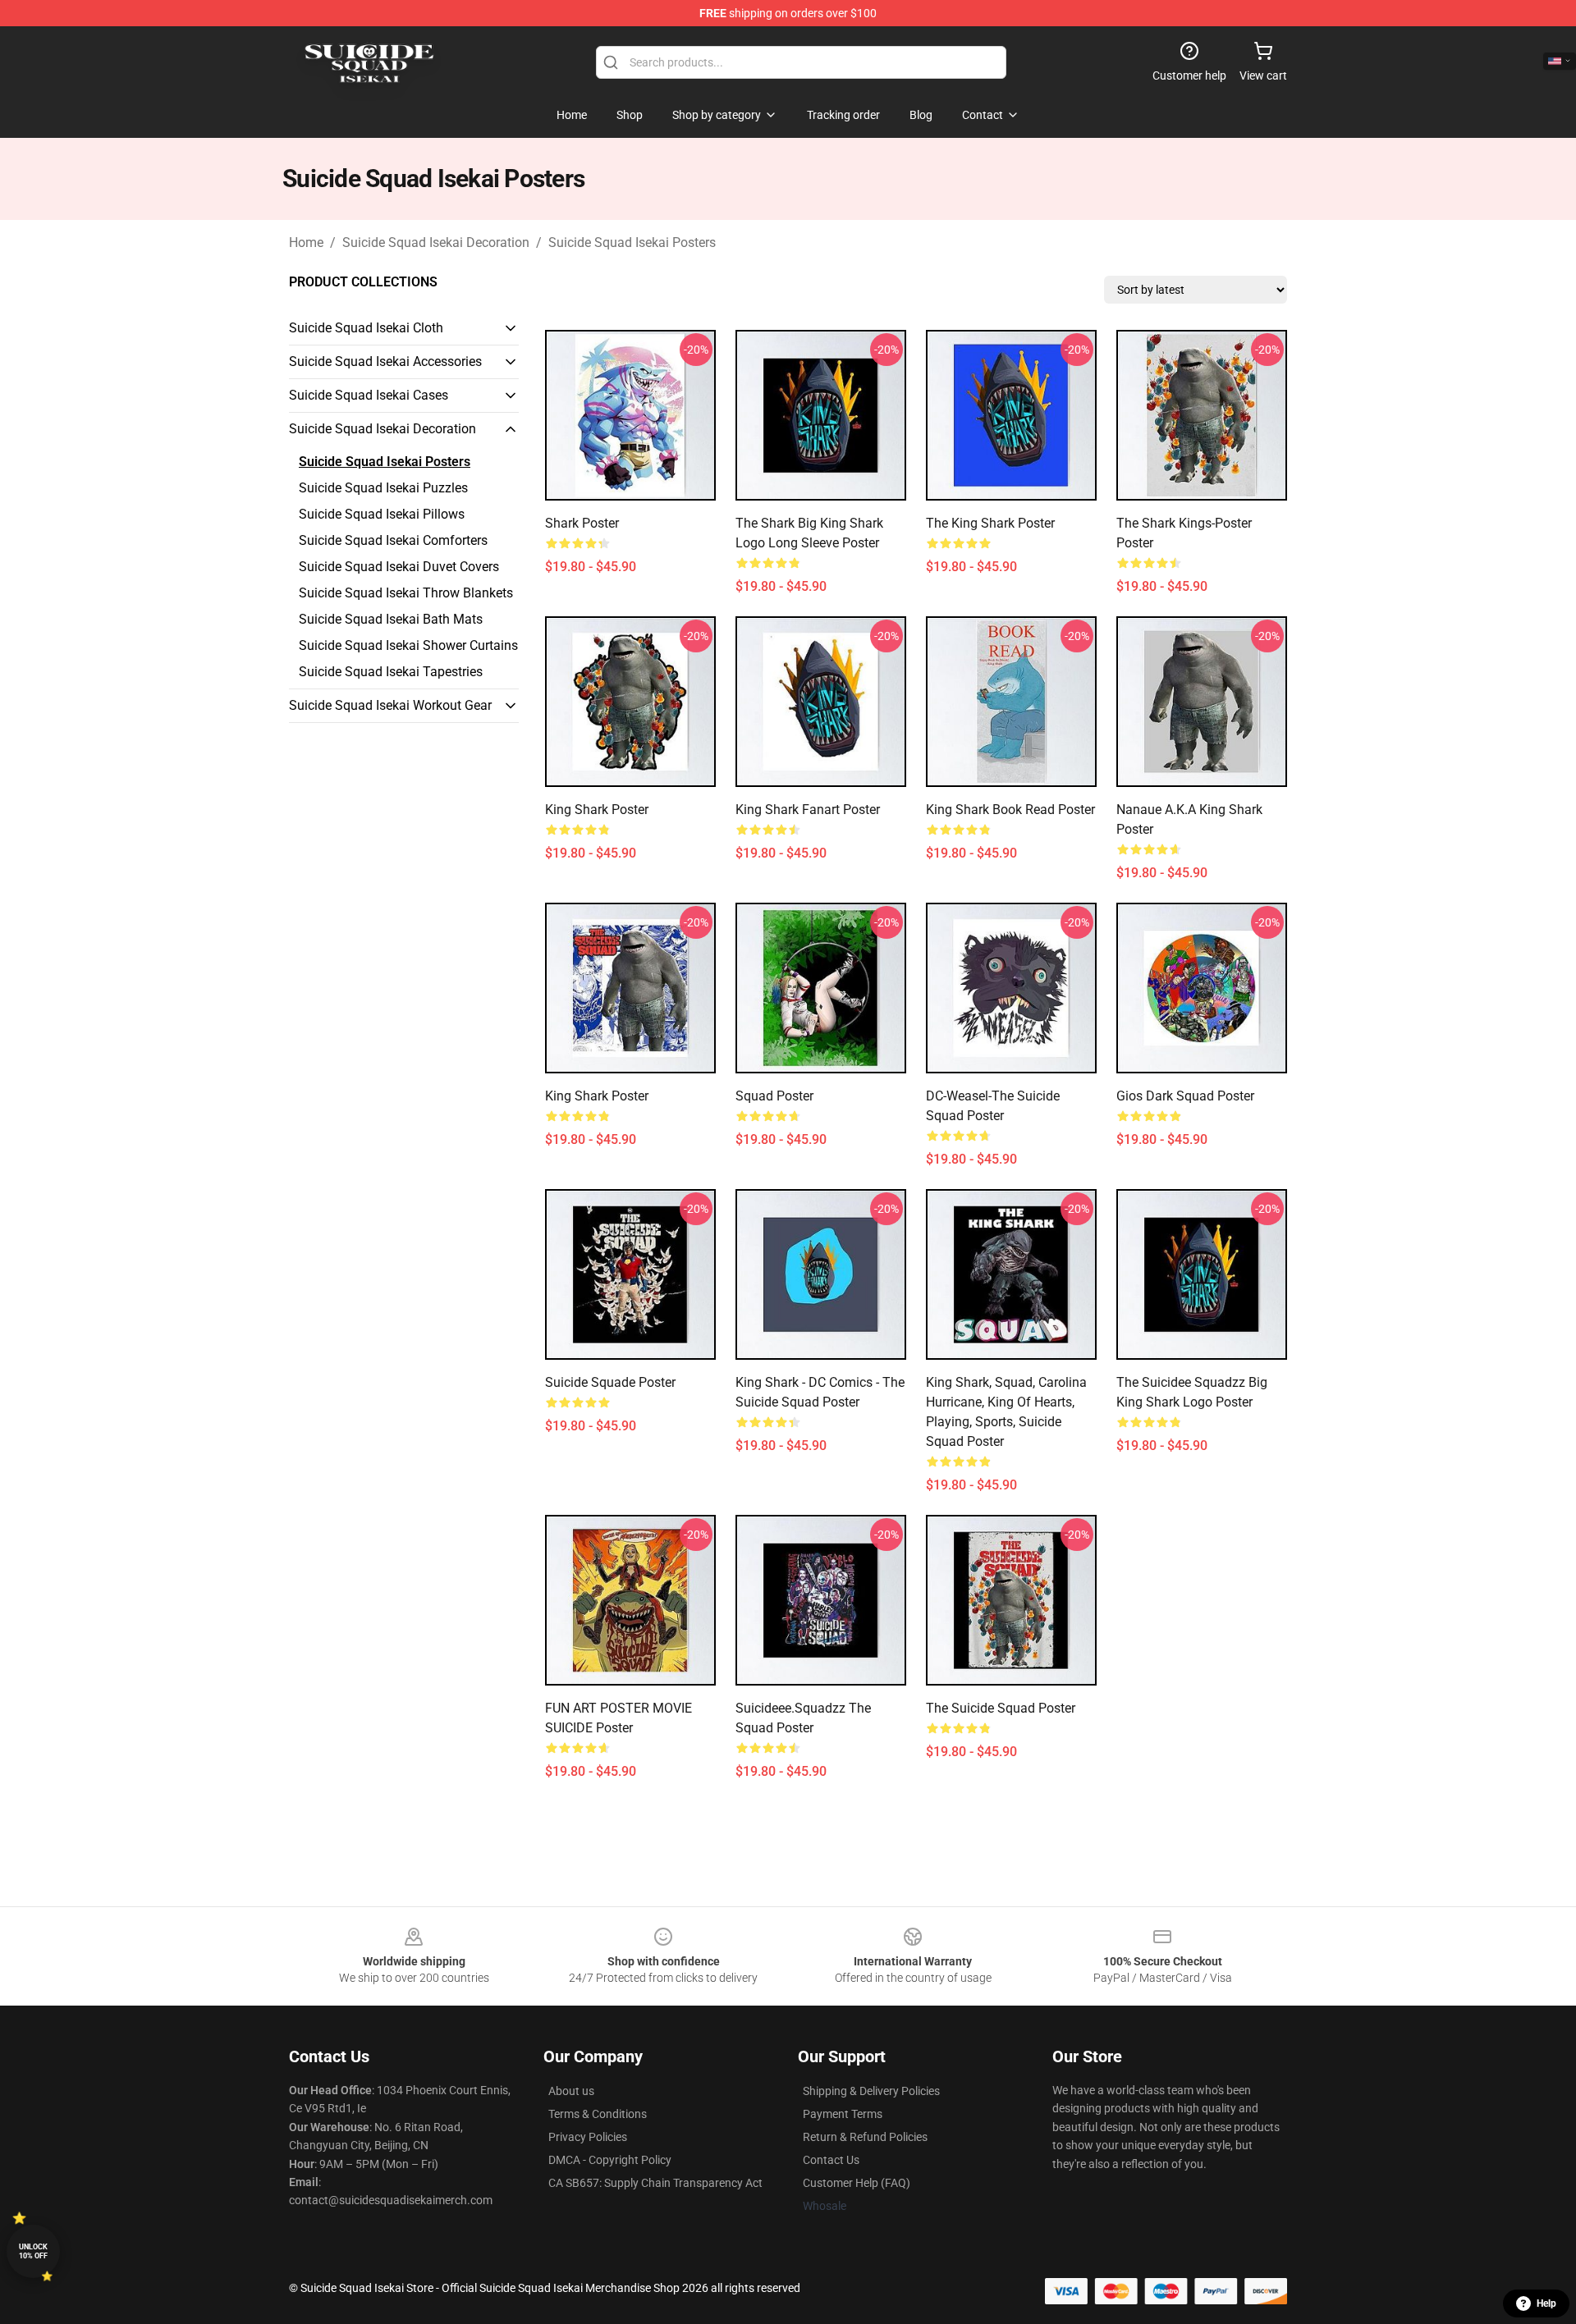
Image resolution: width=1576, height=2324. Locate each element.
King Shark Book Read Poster (1010, 810)
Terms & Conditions (598, 2114)
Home (306, 242)
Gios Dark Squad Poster (1185, 1096)
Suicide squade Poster (610, 1382)
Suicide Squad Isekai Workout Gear (390, 705)
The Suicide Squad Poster (1001, 1708)
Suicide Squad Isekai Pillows (382, 514)
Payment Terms (843, 2114)
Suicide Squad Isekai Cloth (366, 328)
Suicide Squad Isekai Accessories (385, 361)
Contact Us (831, 2160)
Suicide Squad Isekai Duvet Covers (399, 567)
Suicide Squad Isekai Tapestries (391, 672)
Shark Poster (582, 523)
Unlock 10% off (33, 2251)
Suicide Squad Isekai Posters (632, 242)
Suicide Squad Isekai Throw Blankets (406, 593)
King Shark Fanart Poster (808, 810)
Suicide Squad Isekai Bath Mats (391, 619)
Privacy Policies (588, 2137)
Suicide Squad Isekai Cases (369, 395)
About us (571, 2091)
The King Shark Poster (990, 523)
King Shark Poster (597, 810)
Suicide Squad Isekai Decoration (436, 242)
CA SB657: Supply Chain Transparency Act (655, 2183)
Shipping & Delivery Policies (871, 2091)
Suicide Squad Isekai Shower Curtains (408, 645)
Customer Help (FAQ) (857, 2183)
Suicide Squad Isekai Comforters (393, 540)
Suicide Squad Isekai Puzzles (383, 488)
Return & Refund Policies (865, 2137)
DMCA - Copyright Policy (610, 2160)
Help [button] (1546, 2303)
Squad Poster (774, 1096)
